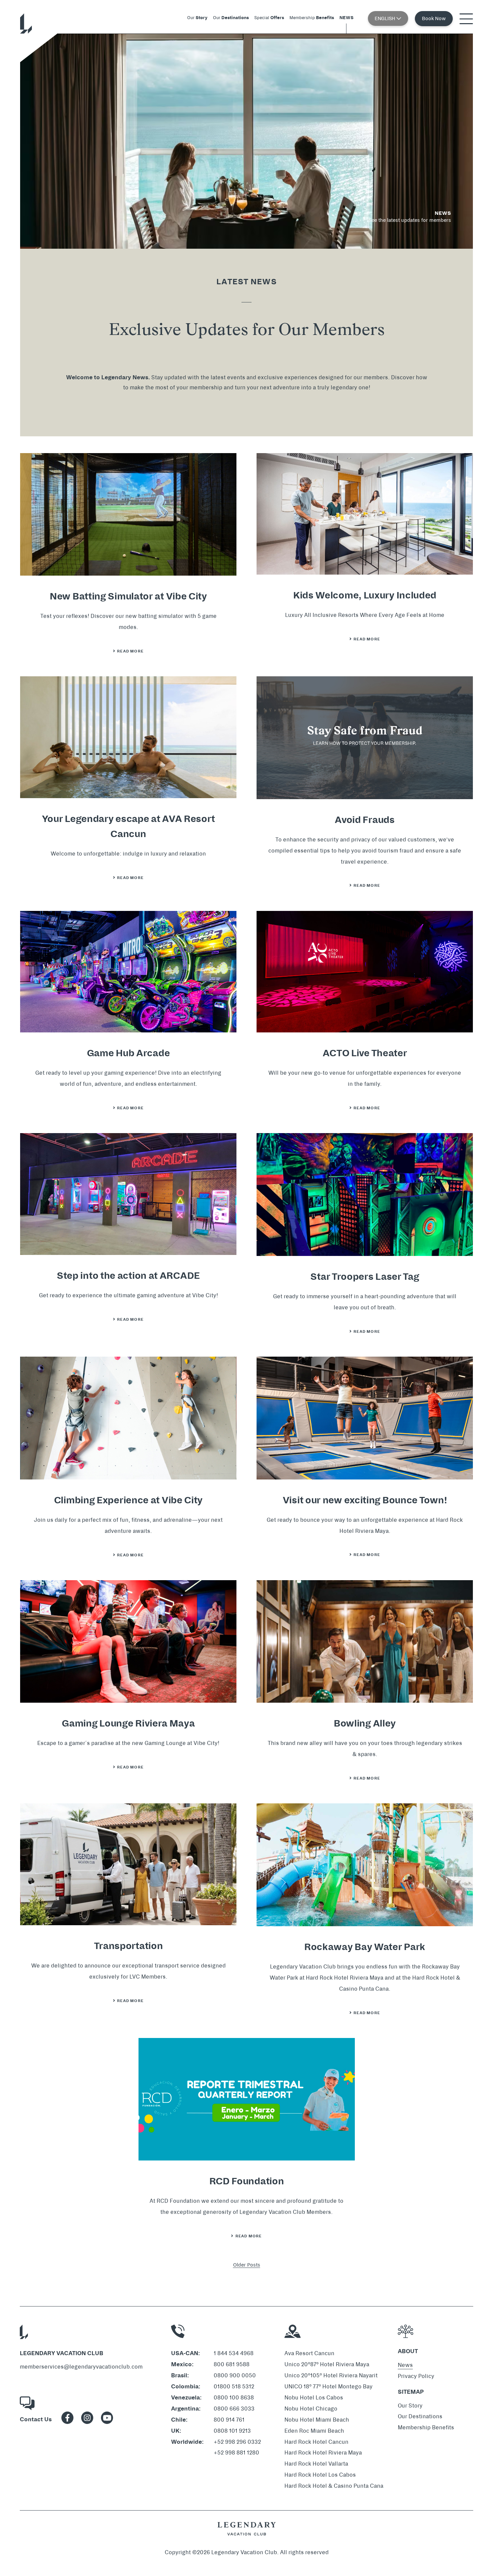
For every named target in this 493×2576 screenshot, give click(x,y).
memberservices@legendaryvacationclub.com (81, 2367)
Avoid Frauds (365, 820)
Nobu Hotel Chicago (311, 2409)
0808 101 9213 (232, 2431)
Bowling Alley (365, 1723)
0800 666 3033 (234, 2409)
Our (197, 18)
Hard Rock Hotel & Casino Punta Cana (334, 2486)
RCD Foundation (247, 2181)
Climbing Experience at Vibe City (128, 1500)
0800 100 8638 (234, 2398)
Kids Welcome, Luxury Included (365, 595)
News (405, 2365)
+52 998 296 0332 (237, 2442)
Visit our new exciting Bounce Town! (365, 1500)
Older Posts (247, 2265)
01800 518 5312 (234, 2387)
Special (269, 18)
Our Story (410, 2406)
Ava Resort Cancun (309, 2353)
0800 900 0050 (235, 2375)
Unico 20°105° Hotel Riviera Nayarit (331, 2375)
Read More (132, 651)
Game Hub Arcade (128, 1053)
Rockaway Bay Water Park (365, 1947)
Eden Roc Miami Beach (314, 2431)
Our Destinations (420, 2416)
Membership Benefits (426, 2427)
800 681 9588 (232, 2364)
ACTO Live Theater (365, 1053)
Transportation (128, 1946)
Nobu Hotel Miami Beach (317, 2420)
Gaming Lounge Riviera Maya (128, 1723)
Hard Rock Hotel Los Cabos (320, 2475)
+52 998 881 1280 (236, 2453)
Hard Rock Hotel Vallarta (316, 2464)
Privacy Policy (416, 2376)
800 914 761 (229, 2420)
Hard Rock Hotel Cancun (316, 2442)
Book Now (434, 18)
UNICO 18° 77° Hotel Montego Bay (328, 2387)
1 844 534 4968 (234, 2353)
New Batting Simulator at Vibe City (128, 596)
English (386, 18)
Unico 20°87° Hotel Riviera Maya (327, 2364)
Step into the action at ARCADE (128, 1276)
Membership (312, 18)
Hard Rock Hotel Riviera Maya (323, 2453)
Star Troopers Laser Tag (365, 1277)
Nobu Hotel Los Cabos (314, 2398)
